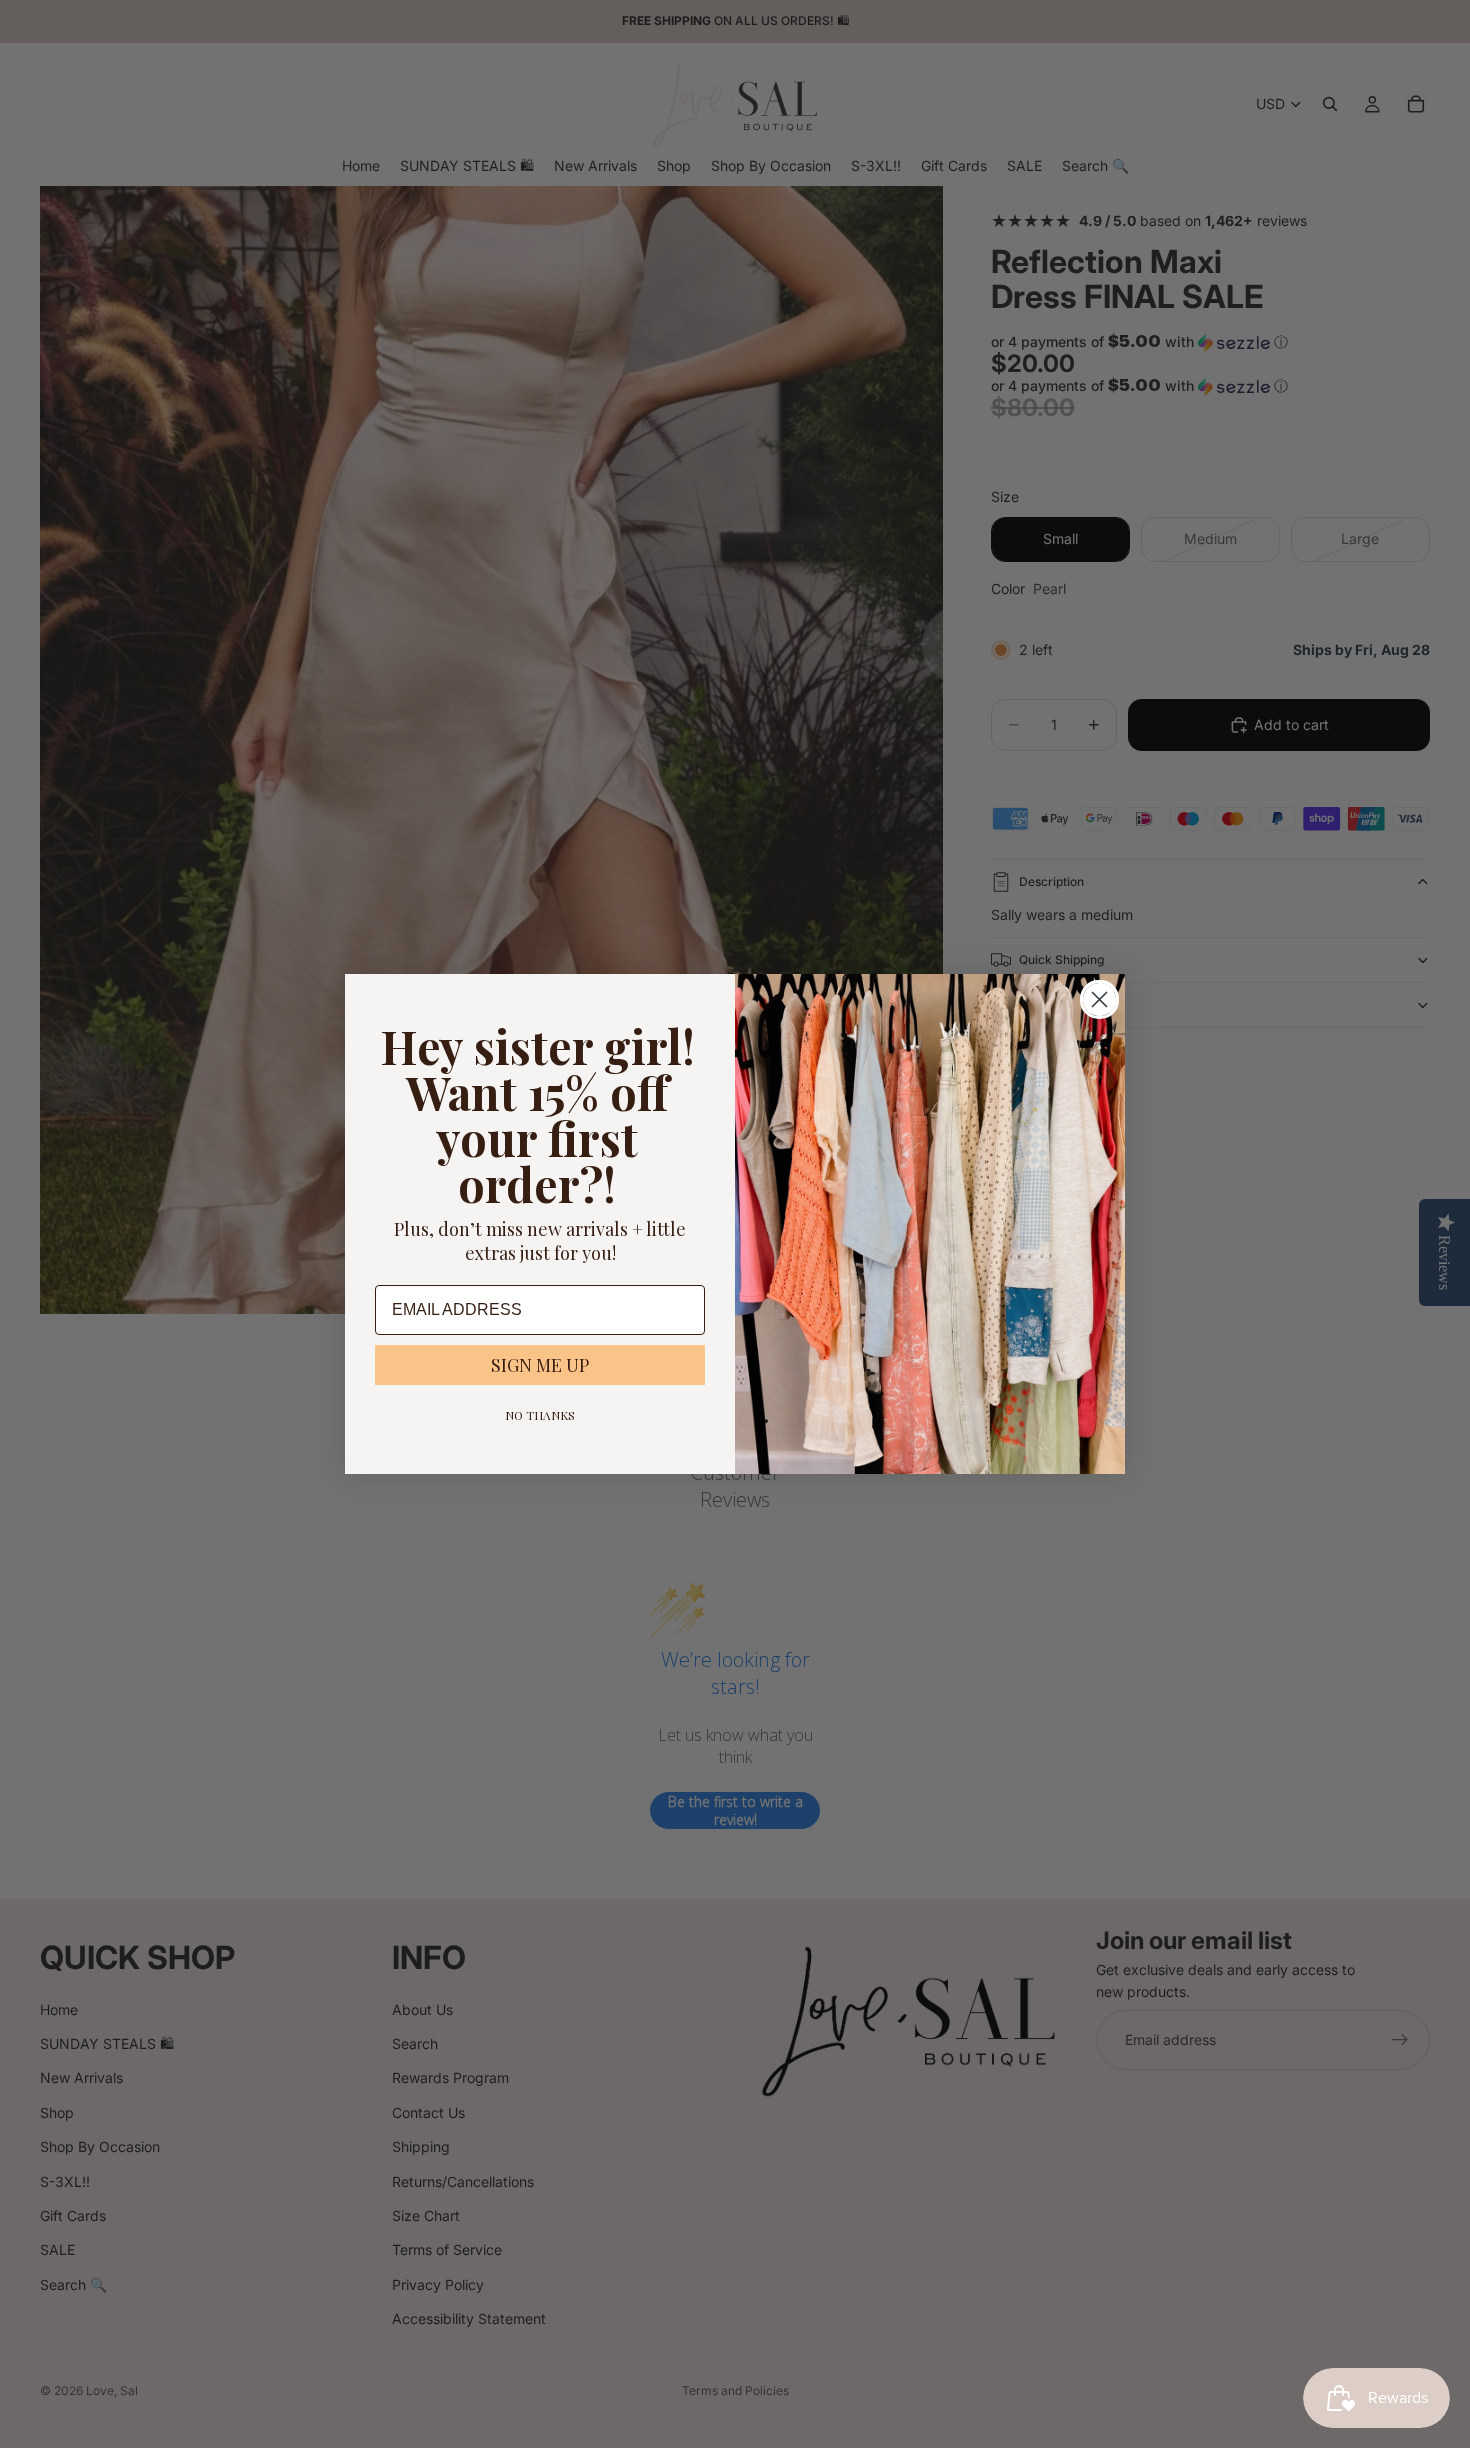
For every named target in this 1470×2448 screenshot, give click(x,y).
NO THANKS (540, 1415)
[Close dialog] (1099, 999)
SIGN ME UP (540, 1365)
